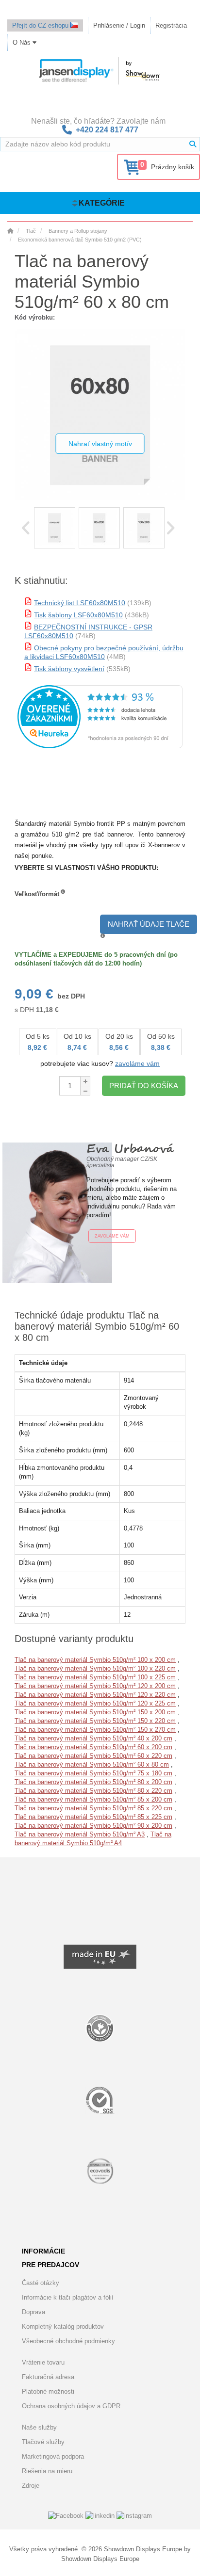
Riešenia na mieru (47, 2471)
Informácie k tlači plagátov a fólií (68, 2297)
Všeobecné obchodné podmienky (68, 2341)
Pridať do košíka (144, 1086)
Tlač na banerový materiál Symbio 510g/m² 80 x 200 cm (93, 1782)
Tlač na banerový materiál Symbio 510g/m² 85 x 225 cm (93, 1817)
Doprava (33, 2312)
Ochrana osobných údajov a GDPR (71, 2406)
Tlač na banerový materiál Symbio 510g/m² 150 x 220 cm (95, 1721)
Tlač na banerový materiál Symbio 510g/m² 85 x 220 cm (93, 1808)
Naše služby (39, 2427)
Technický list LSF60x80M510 (80, 603)
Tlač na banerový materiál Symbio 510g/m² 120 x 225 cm (95, 1703)
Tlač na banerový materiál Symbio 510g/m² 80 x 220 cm (93, 1791)
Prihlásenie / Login (119, 25)
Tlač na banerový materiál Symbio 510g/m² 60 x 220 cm (93, 1756)
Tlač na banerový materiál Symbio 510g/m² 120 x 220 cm (95, 1695)
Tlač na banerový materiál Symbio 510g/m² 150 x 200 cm (95, 1712)
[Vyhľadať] (193, 144)
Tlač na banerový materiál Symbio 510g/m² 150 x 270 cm (95, 1730)
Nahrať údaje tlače (149, 924)
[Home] (10, 231)
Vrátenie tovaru (43, 2362)
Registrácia (171, 25)
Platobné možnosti (48, 2391)
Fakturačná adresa (48, 2377)
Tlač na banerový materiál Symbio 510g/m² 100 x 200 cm (95, 1660)
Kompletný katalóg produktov (63, 2326)
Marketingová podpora (53, 2456)
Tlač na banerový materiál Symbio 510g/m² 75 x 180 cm (93, 1773)
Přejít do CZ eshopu (41, 25)
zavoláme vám (137, 1063)
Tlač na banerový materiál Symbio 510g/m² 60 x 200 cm (93, 1747)
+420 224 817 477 (107, 130)
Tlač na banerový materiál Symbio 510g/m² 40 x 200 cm (93, 1738)
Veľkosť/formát (37, 894)
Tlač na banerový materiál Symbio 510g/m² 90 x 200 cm (93, 1826)
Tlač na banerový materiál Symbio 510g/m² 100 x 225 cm (95, 1677)
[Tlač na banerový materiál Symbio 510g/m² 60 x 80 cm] (55, 528)
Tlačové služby (43, 2442)
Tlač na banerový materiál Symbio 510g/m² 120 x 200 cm (95, 1686)
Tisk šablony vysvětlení (69, 669)
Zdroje (31, 2486)
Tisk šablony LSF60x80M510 (78, 615)
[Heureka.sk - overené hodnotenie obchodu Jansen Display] (100, 746)
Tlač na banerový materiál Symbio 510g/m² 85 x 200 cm (93, 1799)
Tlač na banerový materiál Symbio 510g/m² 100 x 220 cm (95, 1668)
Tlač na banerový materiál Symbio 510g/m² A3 (80, 1834)
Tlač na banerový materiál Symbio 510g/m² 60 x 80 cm (92, 1764)
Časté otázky (41, 2283)
